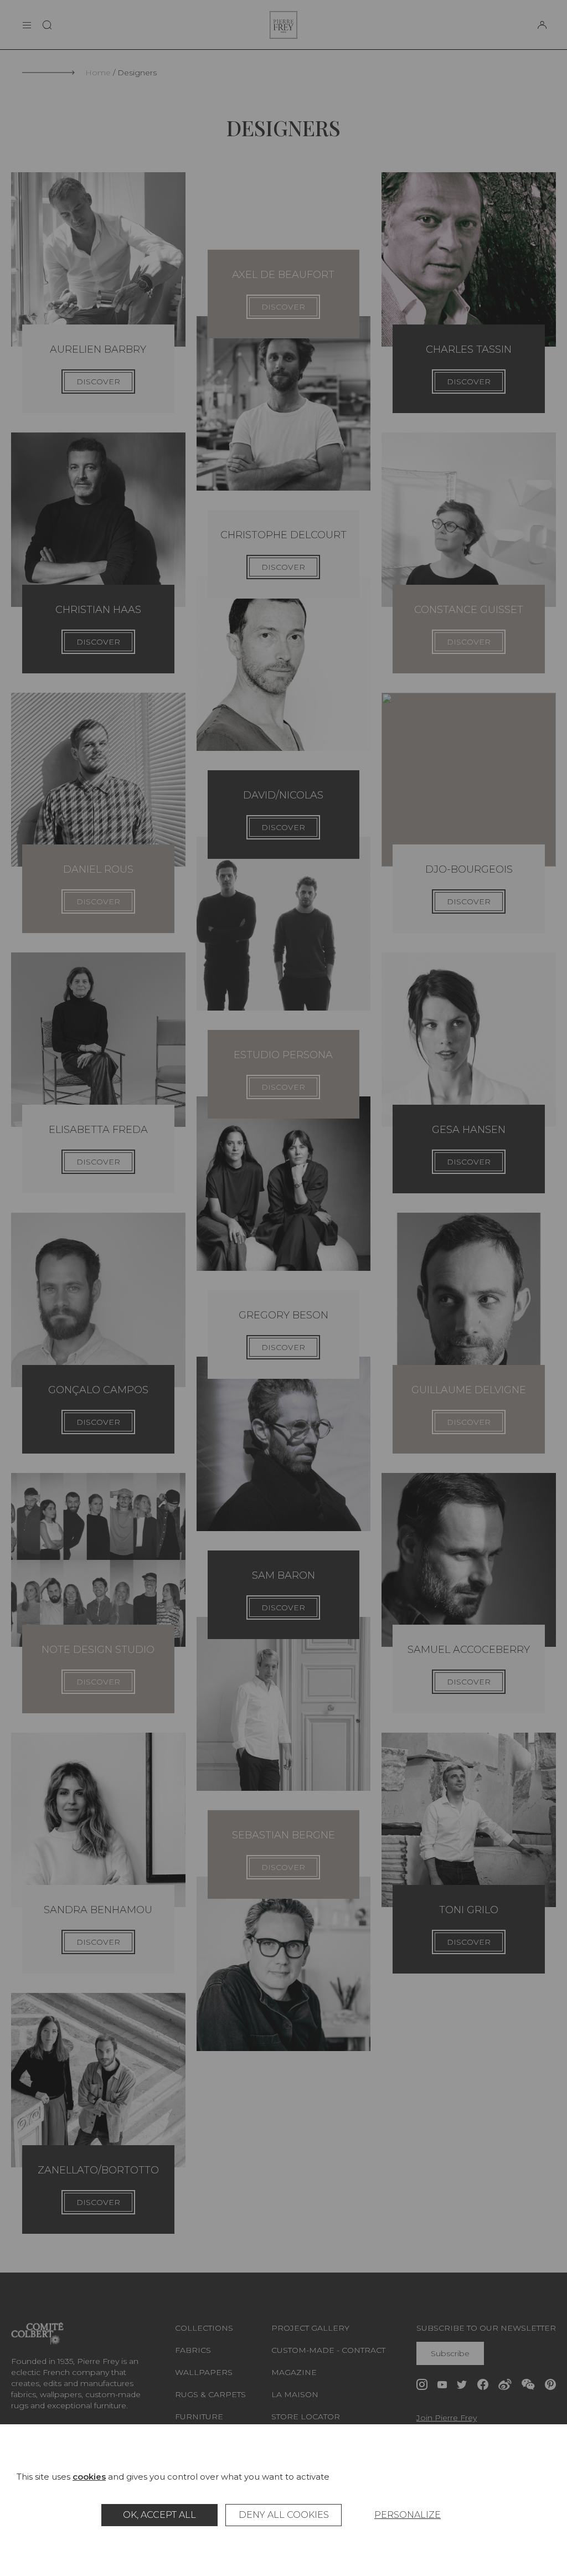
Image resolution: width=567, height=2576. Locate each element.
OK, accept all (159, 2515)
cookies (89, 2477)
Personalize (408, 2515)
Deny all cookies (284, 2515)
